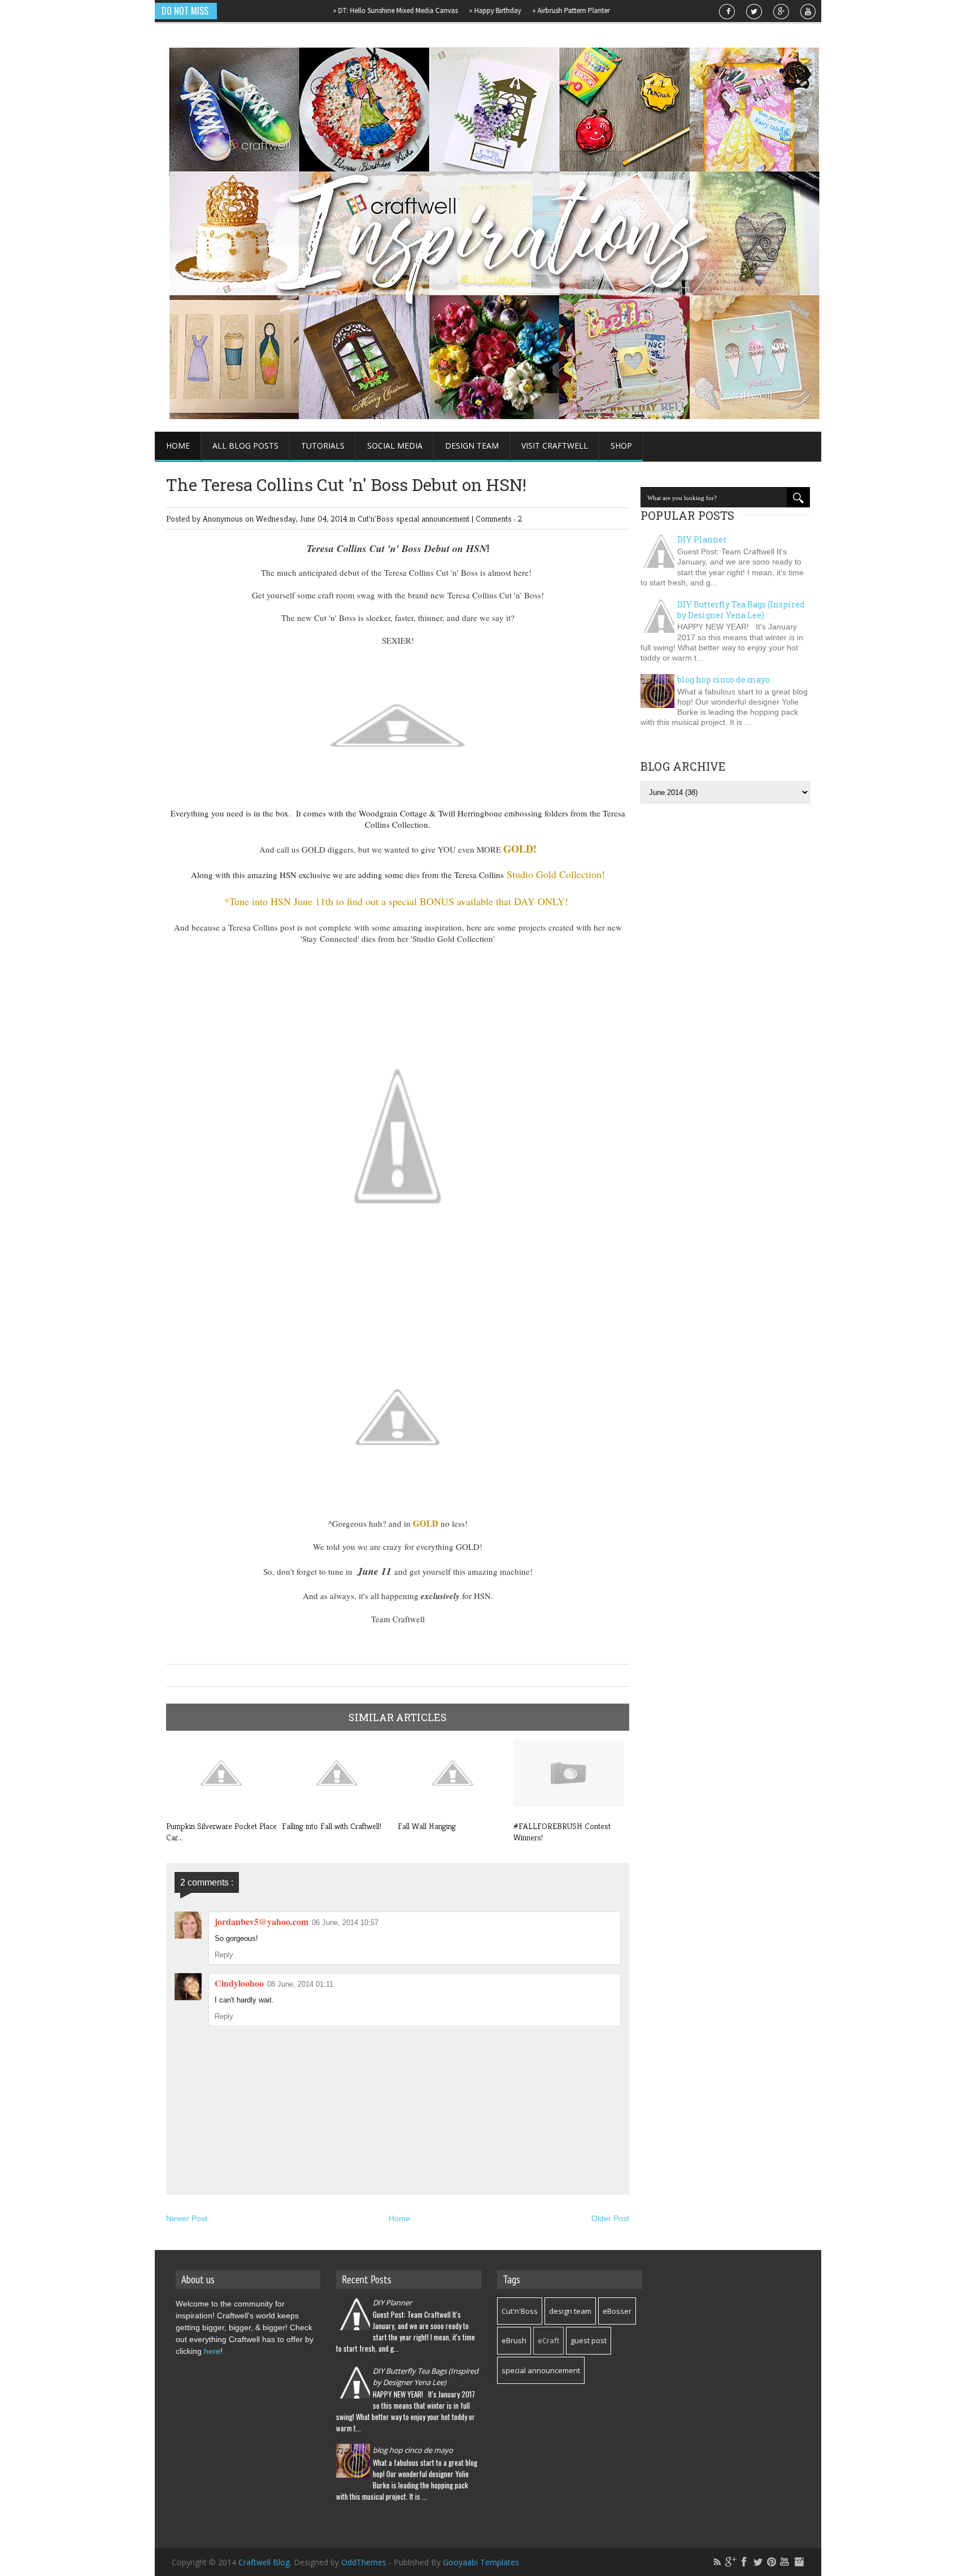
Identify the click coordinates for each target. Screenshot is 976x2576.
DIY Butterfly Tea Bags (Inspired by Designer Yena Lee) (741, 610)
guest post (589, 2340)
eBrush (514, 2340)
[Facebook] (744, 2562)
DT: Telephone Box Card (621, 10)
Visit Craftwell (555, 446)
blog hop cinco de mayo (724, 679)
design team (570, 2311)
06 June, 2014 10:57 (345, 1923)
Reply (224, 1955)
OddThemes (364, 2562)
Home (178, 446)
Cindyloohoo (239, 1983)
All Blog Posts (245, 446)
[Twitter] (758, 2562)
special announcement (434, 518)
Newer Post (187, 2218)
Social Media (395, 446)
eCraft (548, 2340)
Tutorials (323, 446)
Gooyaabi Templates (481, 2562)
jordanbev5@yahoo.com (262, 1921)
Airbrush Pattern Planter (532, 10)
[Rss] (717, 2562)
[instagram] (799, 2562)
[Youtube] (785, 2562)
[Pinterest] (772, 2562)
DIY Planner (702, 539)
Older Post (610, 2218)
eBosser (617, 2311)
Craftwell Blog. (266, 2562)
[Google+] (731, 2562)
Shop (621, 446)
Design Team (472, 446)
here (212, 2351)
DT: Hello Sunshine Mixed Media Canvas (356, 10)
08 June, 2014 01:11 (300, 1984)
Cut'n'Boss (377, 518)
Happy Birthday (456, 10)
